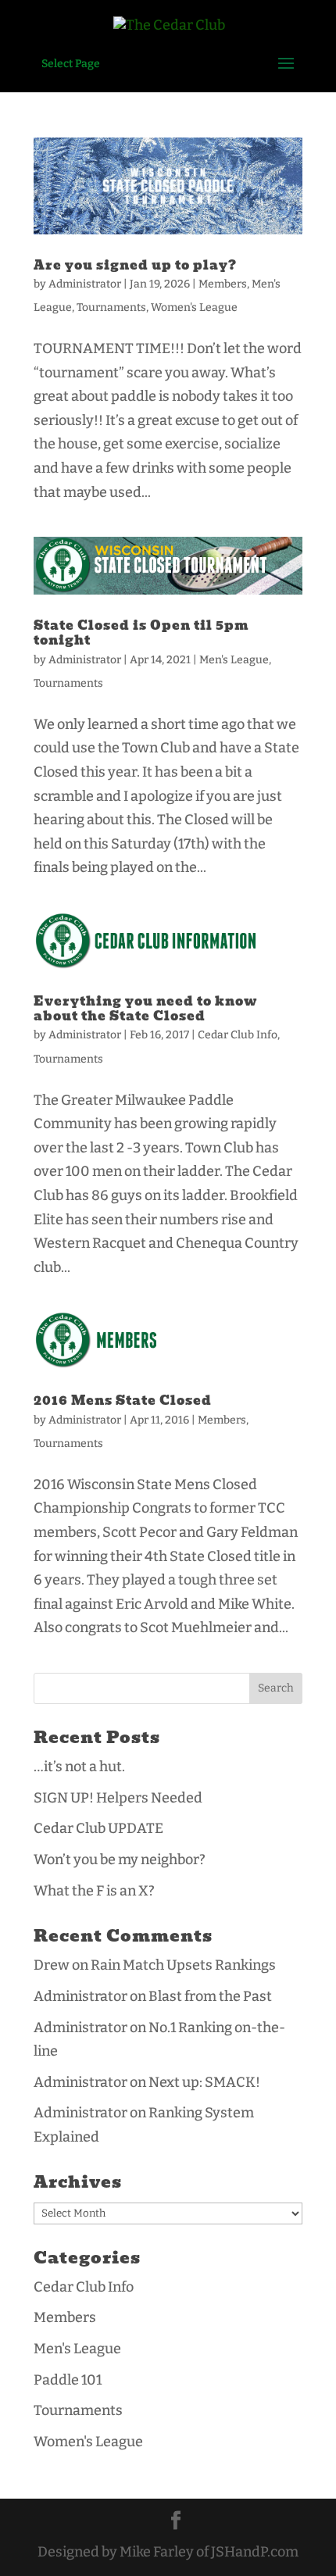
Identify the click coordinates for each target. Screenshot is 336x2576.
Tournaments (111, 307)
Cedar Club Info (238, 1035)
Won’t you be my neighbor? (120, 1860)
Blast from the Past (210, 1996)
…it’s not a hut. (79, 1767)
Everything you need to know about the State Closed (146, 1009)
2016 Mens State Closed (123, 1401)
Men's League (234, 660)
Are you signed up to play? (135, 265)
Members (223, 284)
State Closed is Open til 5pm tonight (141, 633)
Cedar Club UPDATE (98, 1828)
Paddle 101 (68, 2380)
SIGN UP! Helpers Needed (118, 1798)
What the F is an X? (94, 1891)
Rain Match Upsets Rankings (183, 1965)
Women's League (194, 307)
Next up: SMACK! (204, 2082)
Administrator (85, 284)
